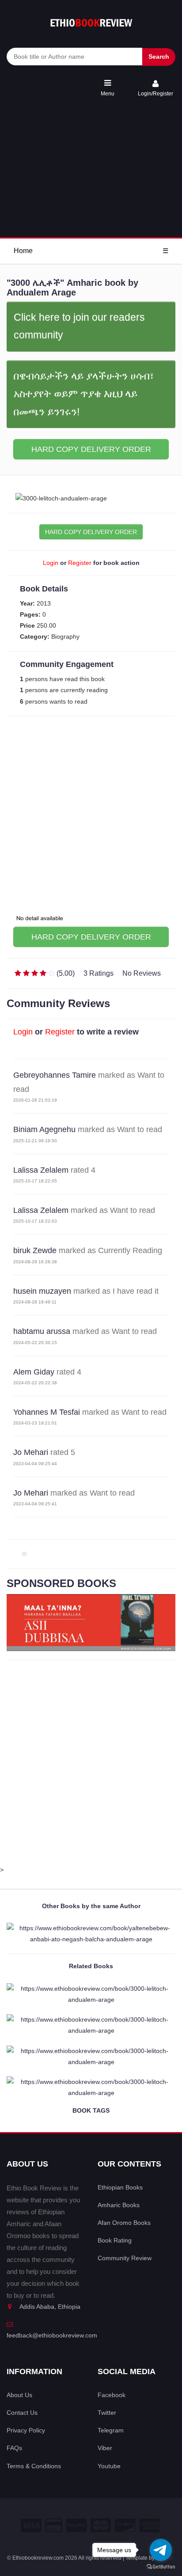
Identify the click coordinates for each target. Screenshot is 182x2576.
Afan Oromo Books (124, 2223)
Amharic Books (119, 2205)
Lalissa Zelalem (41, 1170)
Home (23, 251)
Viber (105, 2448)
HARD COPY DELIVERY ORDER (91, 449)
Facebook (112, 2395)
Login (51, 563)
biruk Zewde (35, 1250)
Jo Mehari (31, 1452)
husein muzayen (42, 1291)
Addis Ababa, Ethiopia (50, 2307)
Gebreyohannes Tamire (55, 1075)
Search (159, 57)
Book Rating (115, 2240)
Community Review (125, 2258)
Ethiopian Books (120, 2187)
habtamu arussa (42, 1331)
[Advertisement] (91, 168)
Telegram (111, 2430)
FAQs (14, 2448)
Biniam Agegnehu (44, 1129)
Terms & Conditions (34, 2466)
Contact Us (22, 2413)
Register (80, 563)
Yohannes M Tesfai (47, 1412)
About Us (19, 2395)
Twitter (107, 2413)
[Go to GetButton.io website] (161, 2567)
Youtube (109, 2466)
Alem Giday (34, 1372)
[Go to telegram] (161, 2550)
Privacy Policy (26, 2430)
